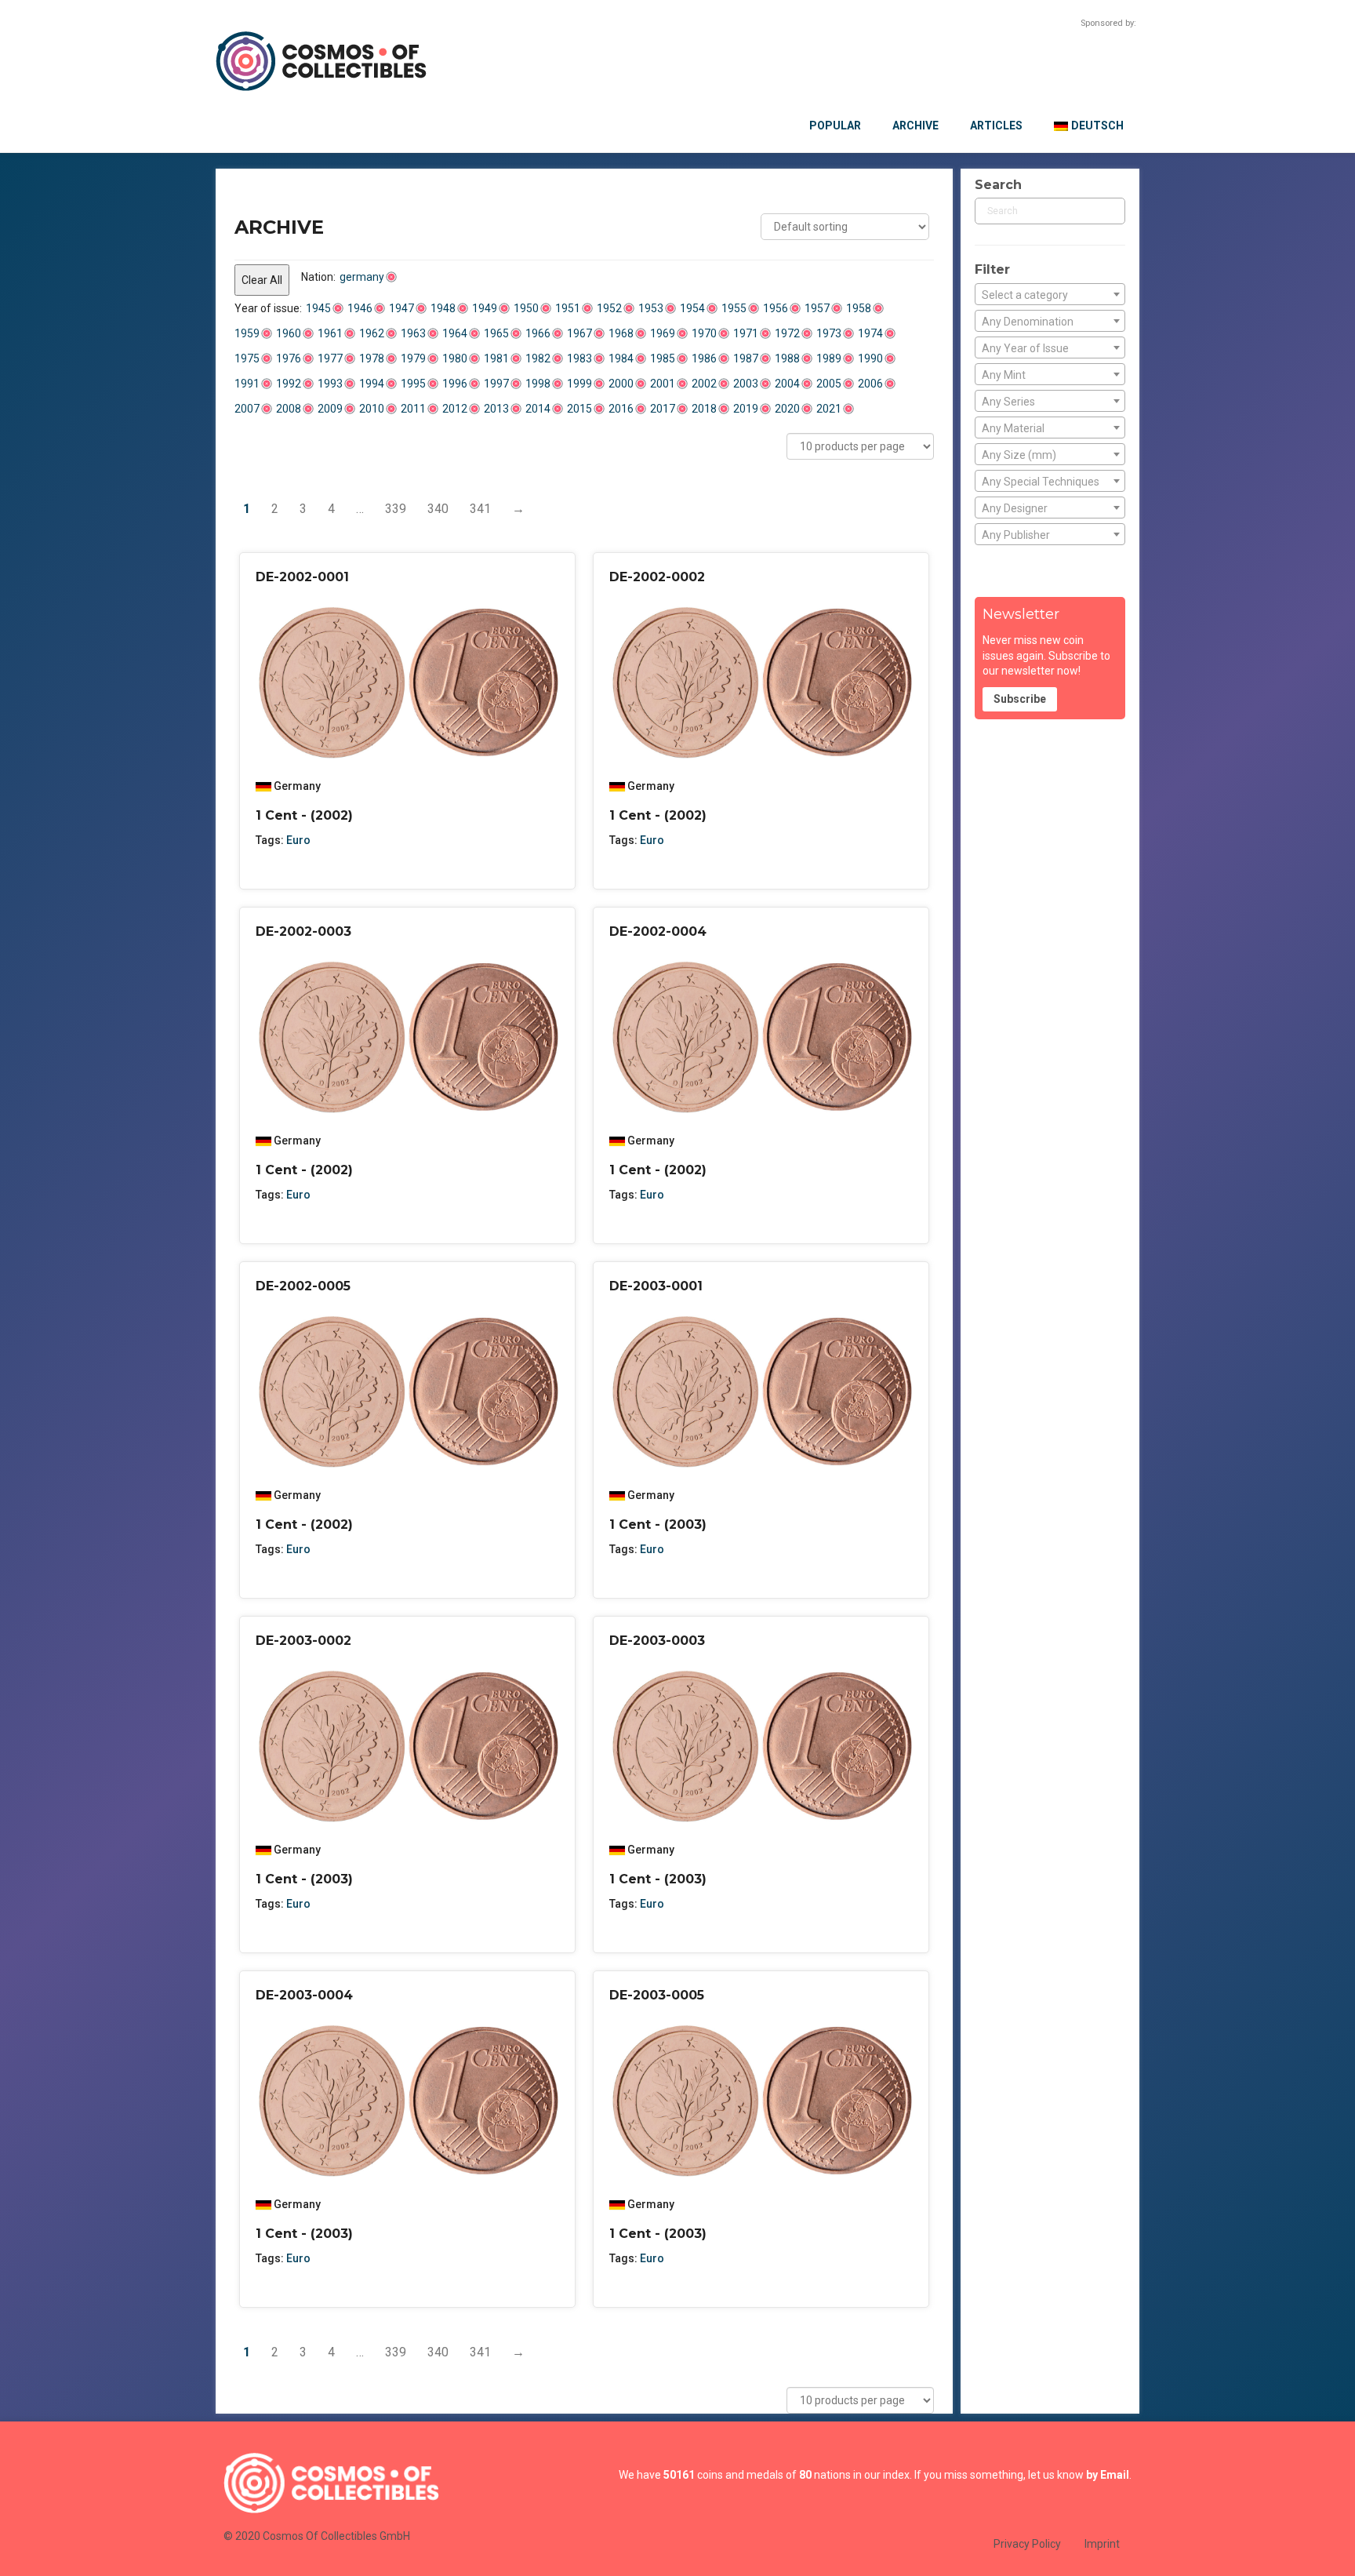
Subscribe (1020, 699)
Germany (297, 786)
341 (480, 509)
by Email (1108, 2475)
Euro (298, 840)
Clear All (262, 280)
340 (438, 509)
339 (396, 509)
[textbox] (1050, 295)
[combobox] (1050, 294)
